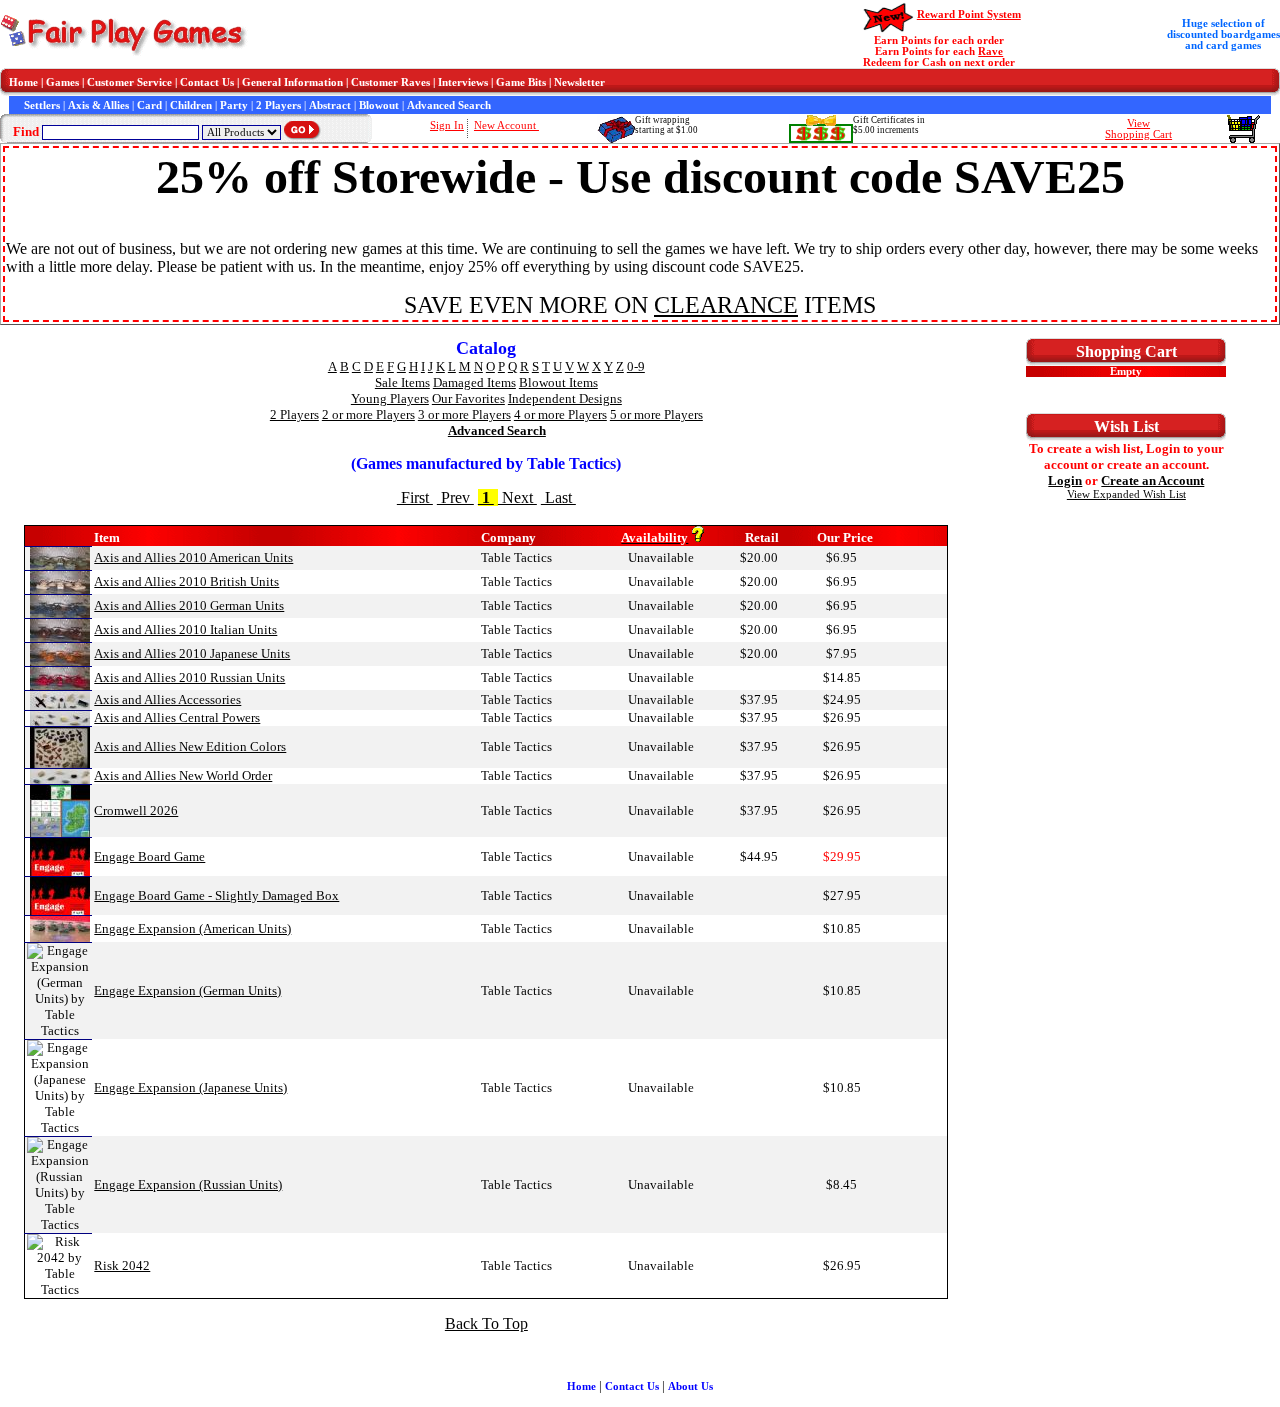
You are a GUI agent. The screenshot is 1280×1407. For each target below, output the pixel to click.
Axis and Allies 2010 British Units (186, 581)
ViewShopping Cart (1138, 129)
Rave (990, 51)
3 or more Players (464, 414)
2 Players (278, 105)
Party (234, 105)
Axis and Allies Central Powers (177, 717)
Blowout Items (558, 382)
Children (191, 105)
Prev (455, 497)
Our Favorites (468, 398)
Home (23, 82)
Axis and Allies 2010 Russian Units (189, 677)
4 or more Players (560, 414)
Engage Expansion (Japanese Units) (190, 1087)
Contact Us (207, 82)
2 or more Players (368, 414)
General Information (292, 82)
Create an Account (1152, 480)
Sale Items (402, 382)
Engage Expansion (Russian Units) (188, 1184)
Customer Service (129, 82)
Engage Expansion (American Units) (192, 928)
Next (517, 497)
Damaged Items (474, 382)
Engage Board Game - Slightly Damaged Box (216, 895)
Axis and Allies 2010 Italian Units (185, 629)
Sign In (447, 125)
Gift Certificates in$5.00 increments (889, 125)
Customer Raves (390, 82)
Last (558, 497)
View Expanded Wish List (1126, 494)
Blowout (379, 105)
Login (1065, 480)
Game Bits (521, 82)
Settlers (42, 105)
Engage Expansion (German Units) (187, 990)
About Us (690, 1386)
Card (149, 105)
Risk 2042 (122, 1265)
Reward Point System (969, 14)
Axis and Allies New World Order (183, 775)
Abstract (330, 105)
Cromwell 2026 (136, 810)
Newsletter (579, 82)
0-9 (636, 366)
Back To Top (486, 1323)
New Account (506, 125)
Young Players (390, 398)
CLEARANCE (726, 305)
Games (62, 82)
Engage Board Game (149, 856)
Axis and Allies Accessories (167, 699)
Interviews (463, 82)
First (415, 497)
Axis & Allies (98, 105)
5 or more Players (656, 414)
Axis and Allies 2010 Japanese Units (192, 653)
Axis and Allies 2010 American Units (193, 557)
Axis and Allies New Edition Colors (190, 746)
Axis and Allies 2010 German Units (189, 605)
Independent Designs (565, 398)
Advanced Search (449, 105)
